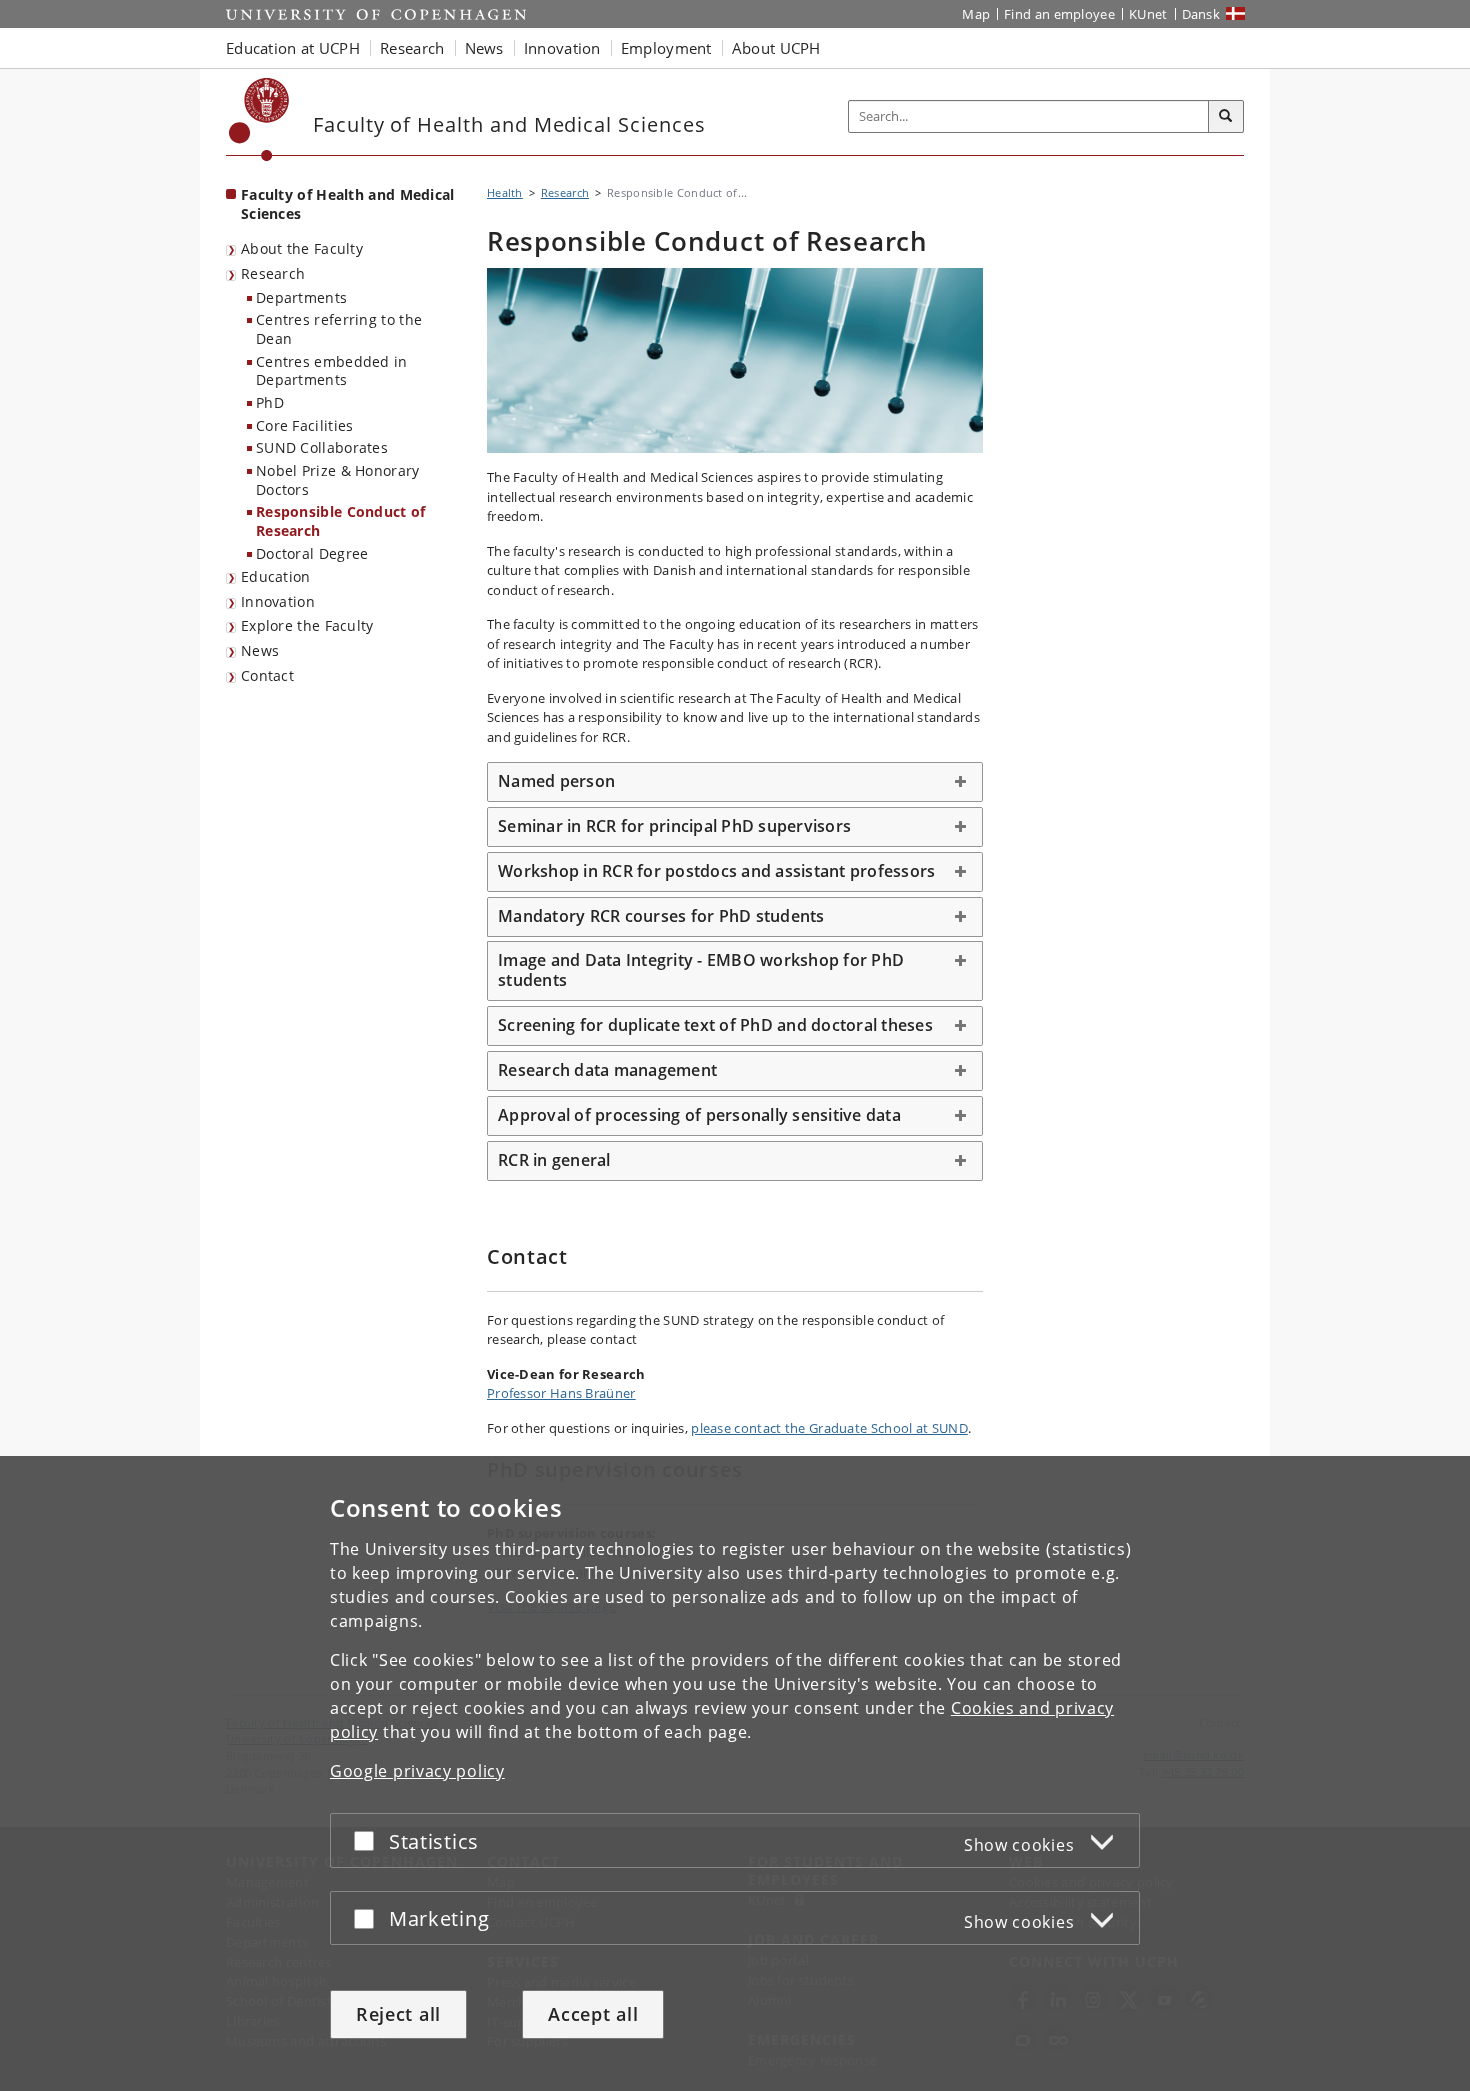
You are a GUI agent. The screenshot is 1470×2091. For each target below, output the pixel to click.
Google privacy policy (417, 1771)
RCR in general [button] (554, 1160)
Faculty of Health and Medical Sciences (348, 204)
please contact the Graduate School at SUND (829, 1428)
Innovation (278, 601)
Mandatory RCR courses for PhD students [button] (661, 916)
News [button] (484, 48)
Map (976, 14)
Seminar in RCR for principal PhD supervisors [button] (674, 826)
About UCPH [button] (776, 48)
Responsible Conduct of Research (341, 521)
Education (276, 576)
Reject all (398, 2014)
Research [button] (412, 48)
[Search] (1226, 117)
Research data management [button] (607, 1070)
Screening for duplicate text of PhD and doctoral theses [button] (715, 1025)
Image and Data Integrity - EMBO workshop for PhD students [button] (701, 970)
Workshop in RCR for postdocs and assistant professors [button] (716, 871)
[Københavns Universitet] (259, 119)
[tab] (735, 782)
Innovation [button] (562, 48)
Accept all (593, 2014)
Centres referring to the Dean (339, 329)
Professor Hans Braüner (561, 1393)
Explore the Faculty (307, 625)
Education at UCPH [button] (293, 48)
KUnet (1148, 14)
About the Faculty (302, 248)
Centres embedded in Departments (332, 371)
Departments (301, 297)
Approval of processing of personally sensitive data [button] (699, 1115)
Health (505, 192)
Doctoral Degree (312, 553)
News (260, 650)
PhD (270, 402)
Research (273, 273)
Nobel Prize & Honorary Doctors (338, 480)
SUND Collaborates (322, 447)
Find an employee (1059, 14)
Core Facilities (305, 425)
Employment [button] (666, 48)
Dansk (1201, 14)
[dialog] (735, 1773)
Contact (267, 675)
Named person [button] (556, 781)
